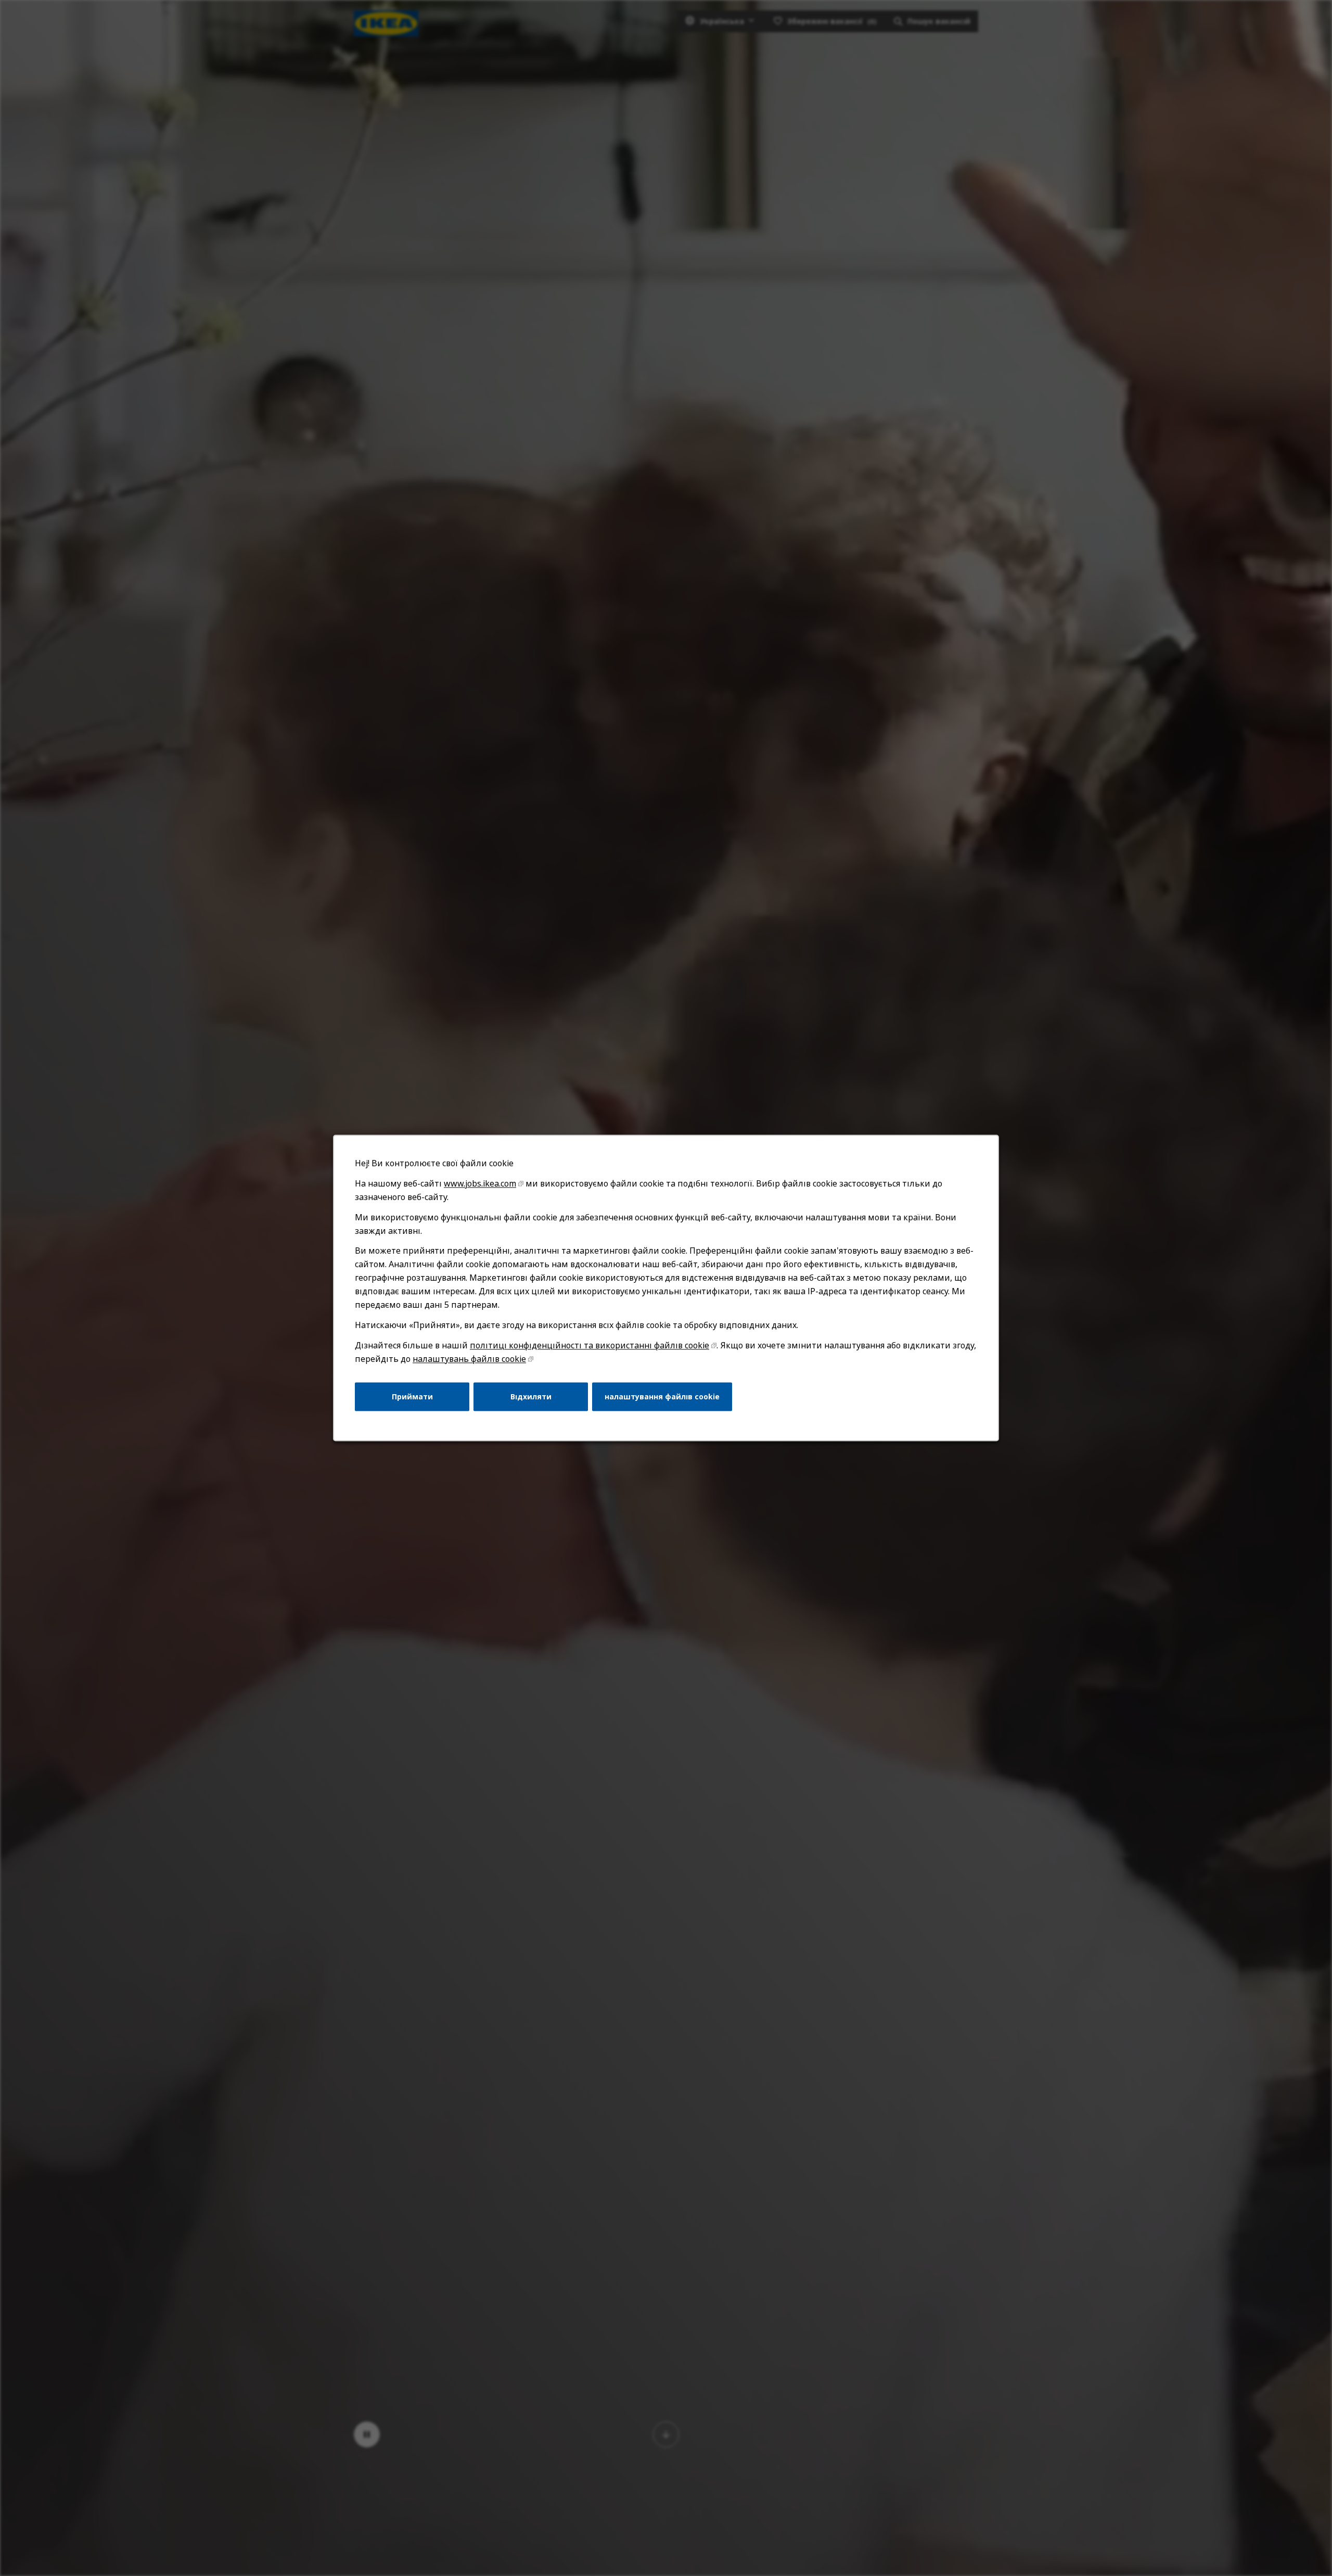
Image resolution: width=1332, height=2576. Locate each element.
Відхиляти (531, 1397)
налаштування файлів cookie (662, 1397)
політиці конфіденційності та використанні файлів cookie (590, 1345)
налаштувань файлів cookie (469, 1359)
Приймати (412, 1397)
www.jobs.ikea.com (480, 1183)
